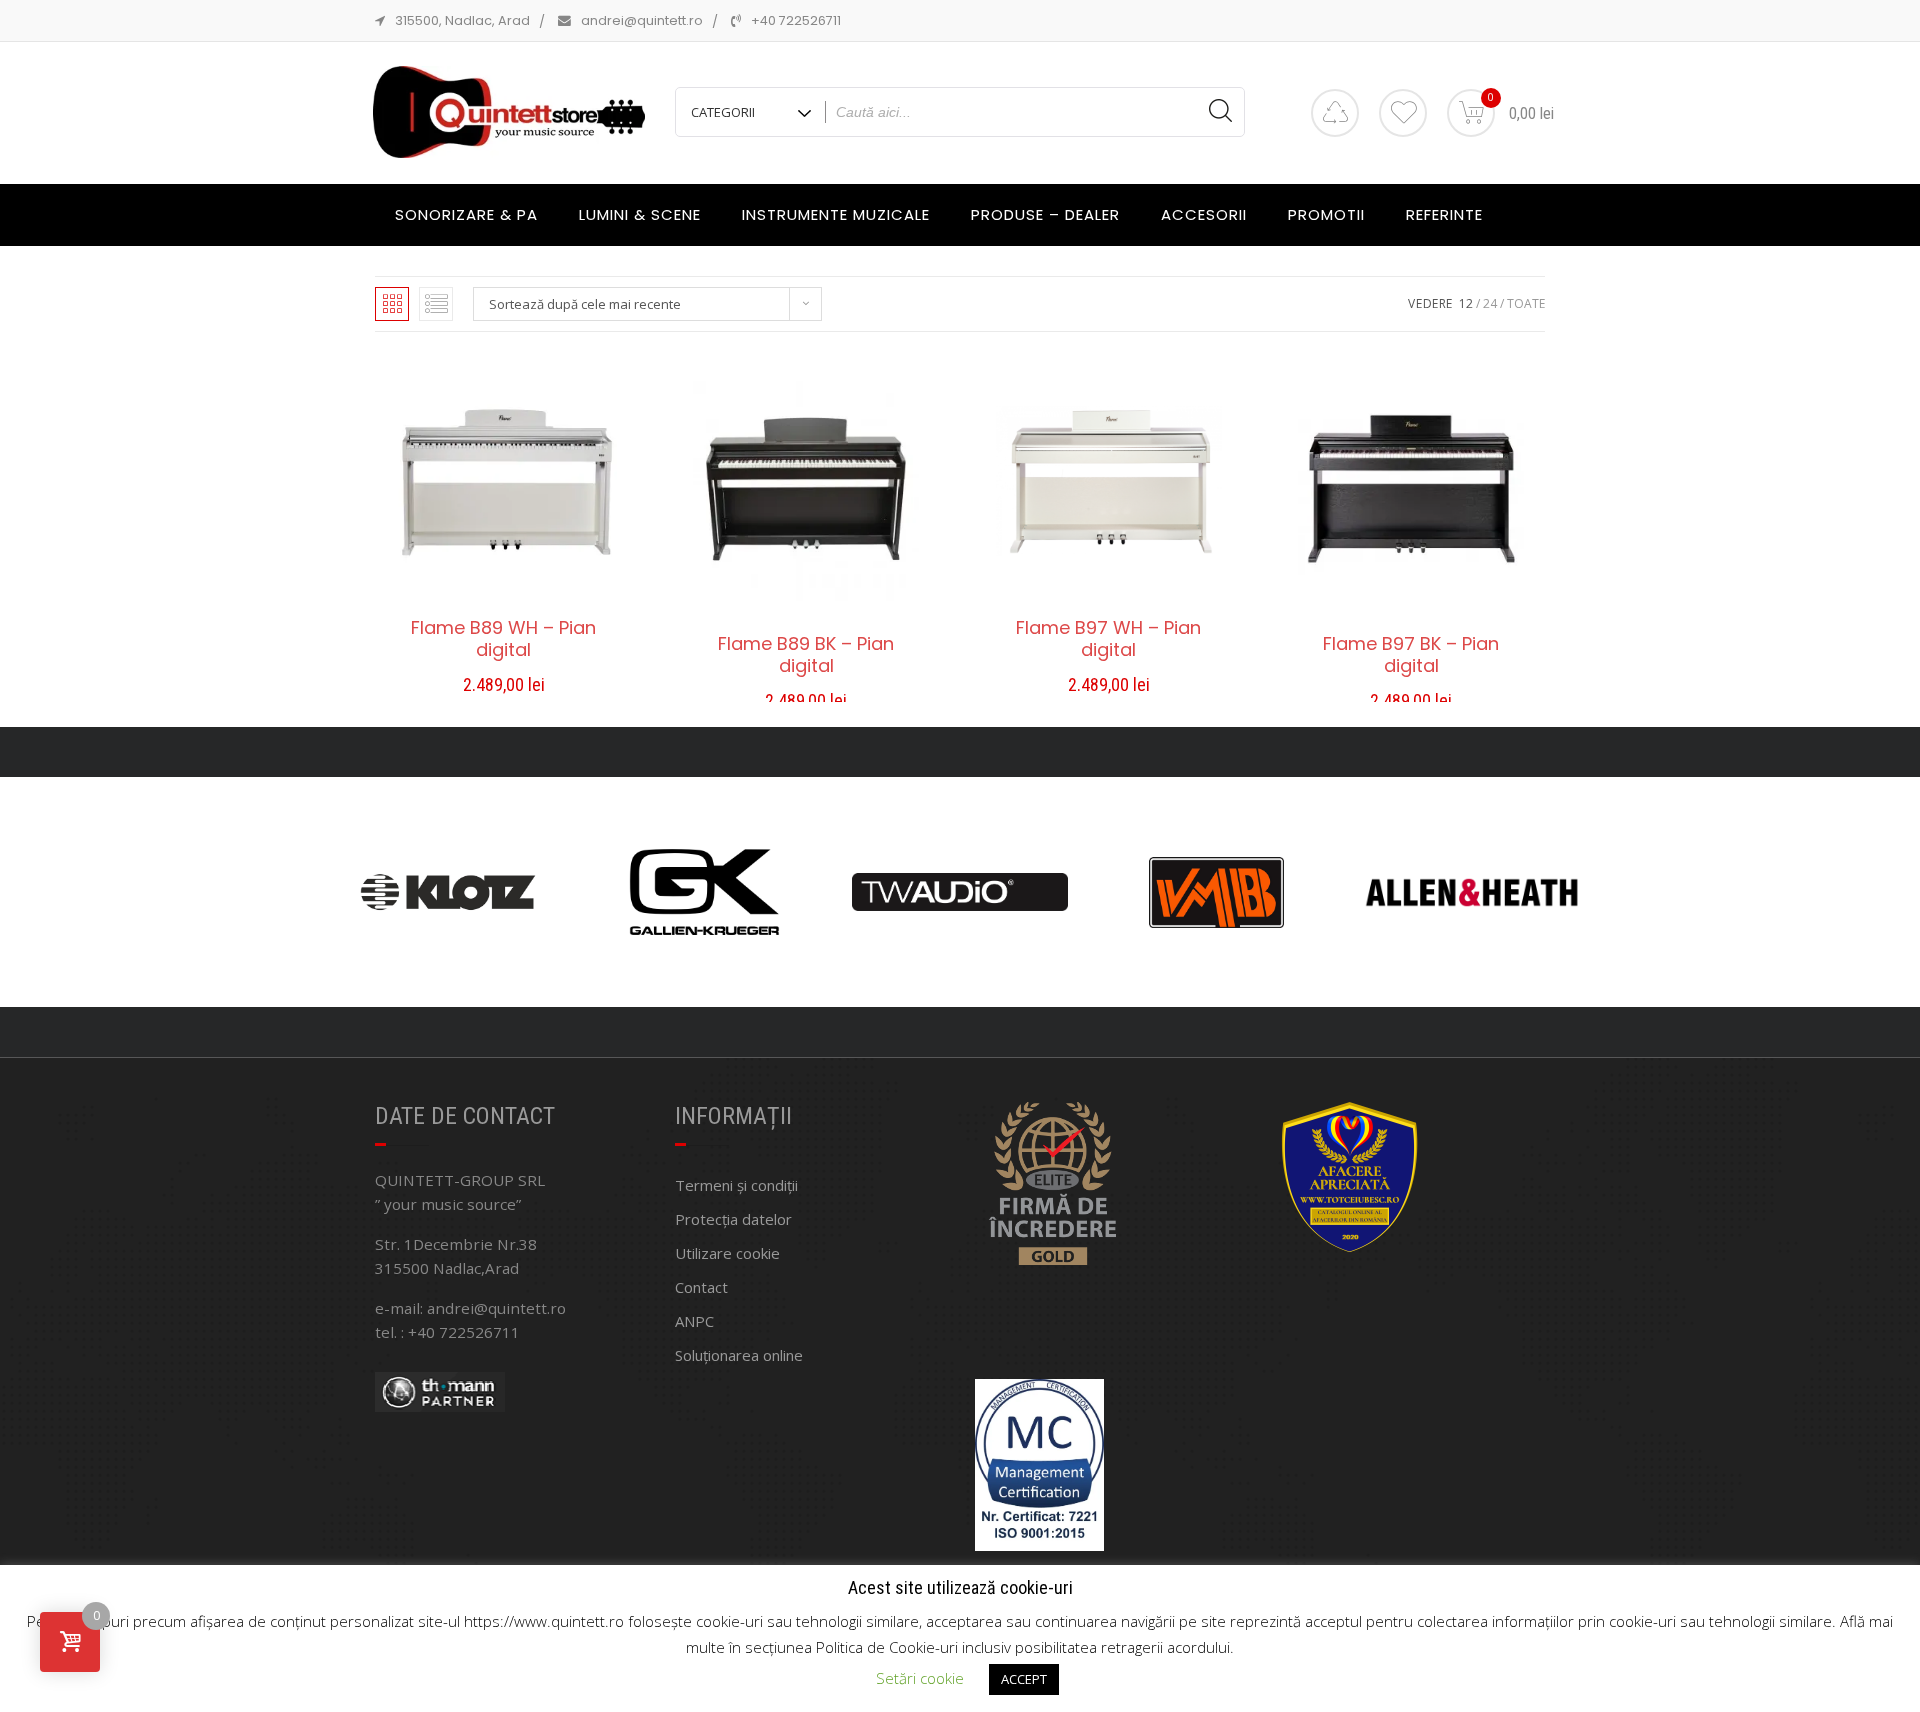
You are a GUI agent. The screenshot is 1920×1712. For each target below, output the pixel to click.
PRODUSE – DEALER (1045, 214)
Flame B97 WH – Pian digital (1108, 639)
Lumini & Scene (640, 214)
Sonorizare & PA (466, 214)
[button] (504, 687)
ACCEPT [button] (1024, 1679)
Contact (701, 1287)
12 (1466, 303)
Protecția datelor (733, 1219)
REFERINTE (1444, 214)
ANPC (694, 1321)
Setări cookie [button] (920, 1678)
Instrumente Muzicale (836, 214)
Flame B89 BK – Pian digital (806, 655)
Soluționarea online (739, 1355)
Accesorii (1204, 214)
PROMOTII (1326, 214)
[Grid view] (392, 304)
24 (1490, 303)
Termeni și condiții (736, 1185)
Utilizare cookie (727, 1253)
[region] (960, 892)
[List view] (436, 304)
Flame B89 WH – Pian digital (503, 639)
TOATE (1526, 303)
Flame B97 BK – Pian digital (1411, 655)
